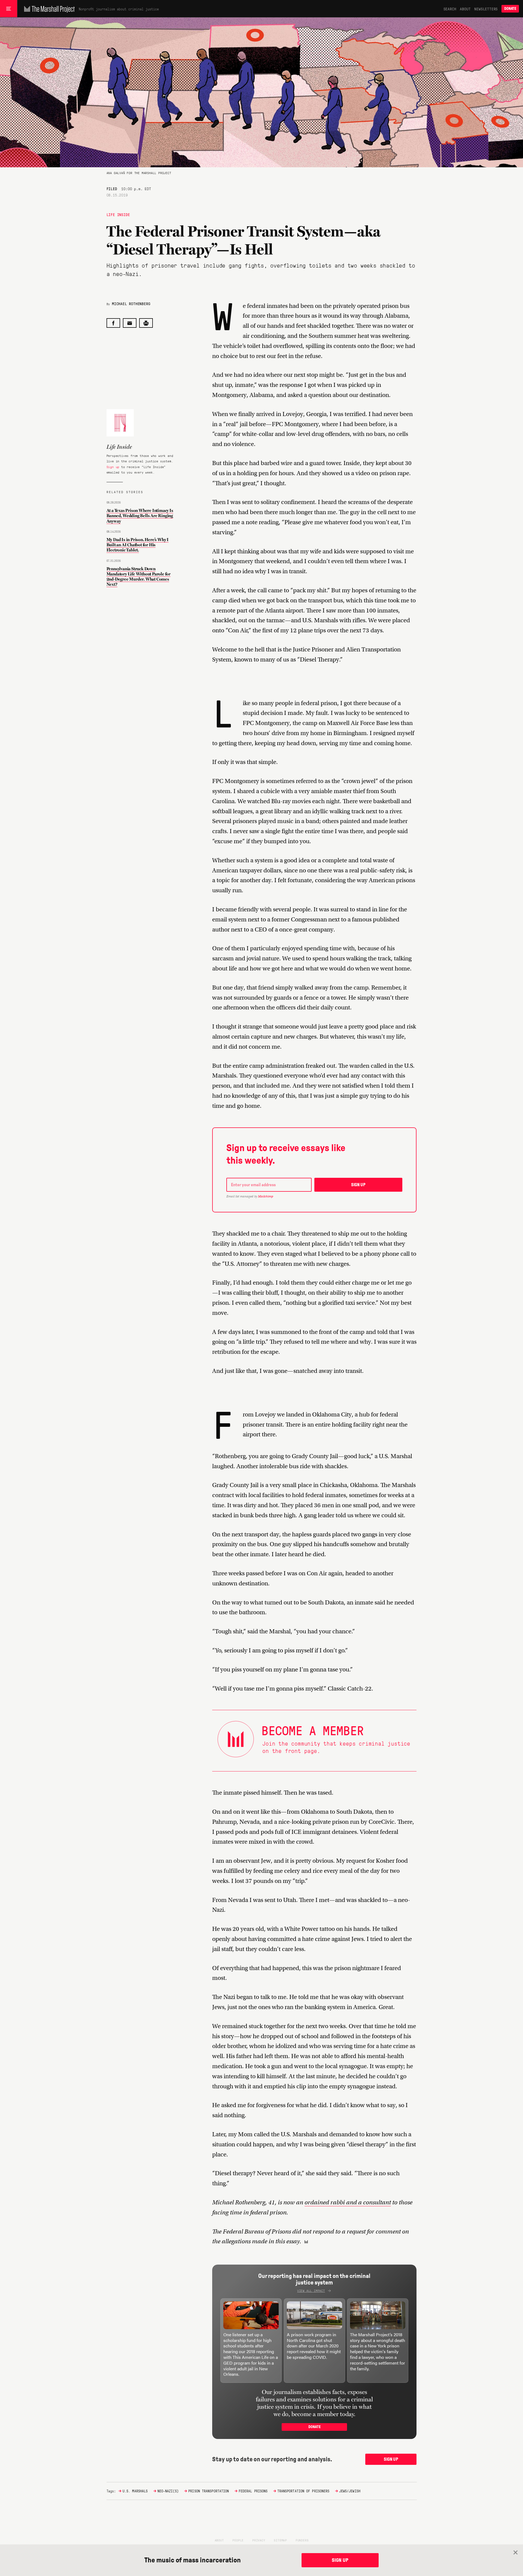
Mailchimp (266, 1196)
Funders (302, 2540)
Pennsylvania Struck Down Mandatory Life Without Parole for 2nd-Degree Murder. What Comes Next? (139, 577)
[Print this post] (146, 323)
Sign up (113, 467)
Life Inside (118, 214)
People (238, 2540)
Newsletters (486, 9)
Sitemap (280, 2540)
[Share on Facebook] (113, 323)
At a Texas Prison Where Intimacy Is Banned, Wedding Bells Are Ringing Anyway (140, 516)
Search (450, 9)
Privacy (259, 2540)
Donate (510, 9)
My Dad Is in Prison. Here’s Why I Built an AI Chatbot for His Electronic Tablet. (138, 545)
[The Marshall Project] (48, 9)
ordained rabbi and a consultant (348, 2202)
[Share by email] (130, 323)
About (465, 9)
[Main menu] (9, 9)
